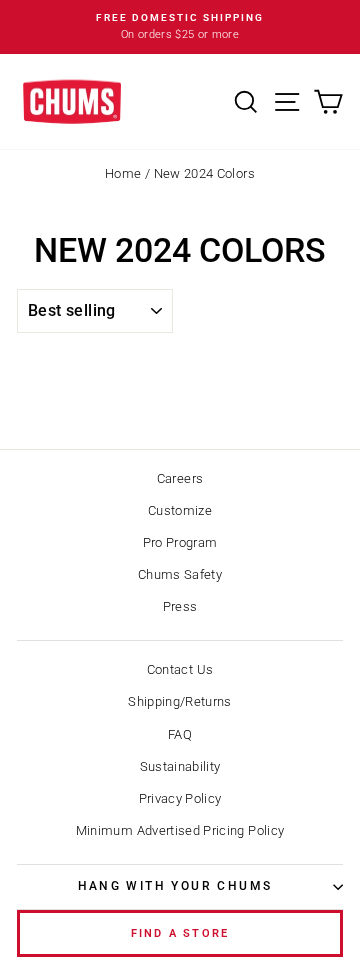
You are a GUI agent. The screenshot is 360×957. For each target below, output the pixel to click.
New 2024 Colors (204, 173)
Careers (180, 478)
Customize (180, 510)
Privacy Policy (180, 798)
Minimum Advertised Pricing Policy (180, 830)
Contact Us (180, 669)
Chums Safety (180, 574)
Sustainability (180, 766)
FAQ (180, 734)
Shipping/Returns (180, 701)
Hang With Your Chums (175, 886)
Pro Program (180, 542)
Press (180, 606)
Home (123, 173)
